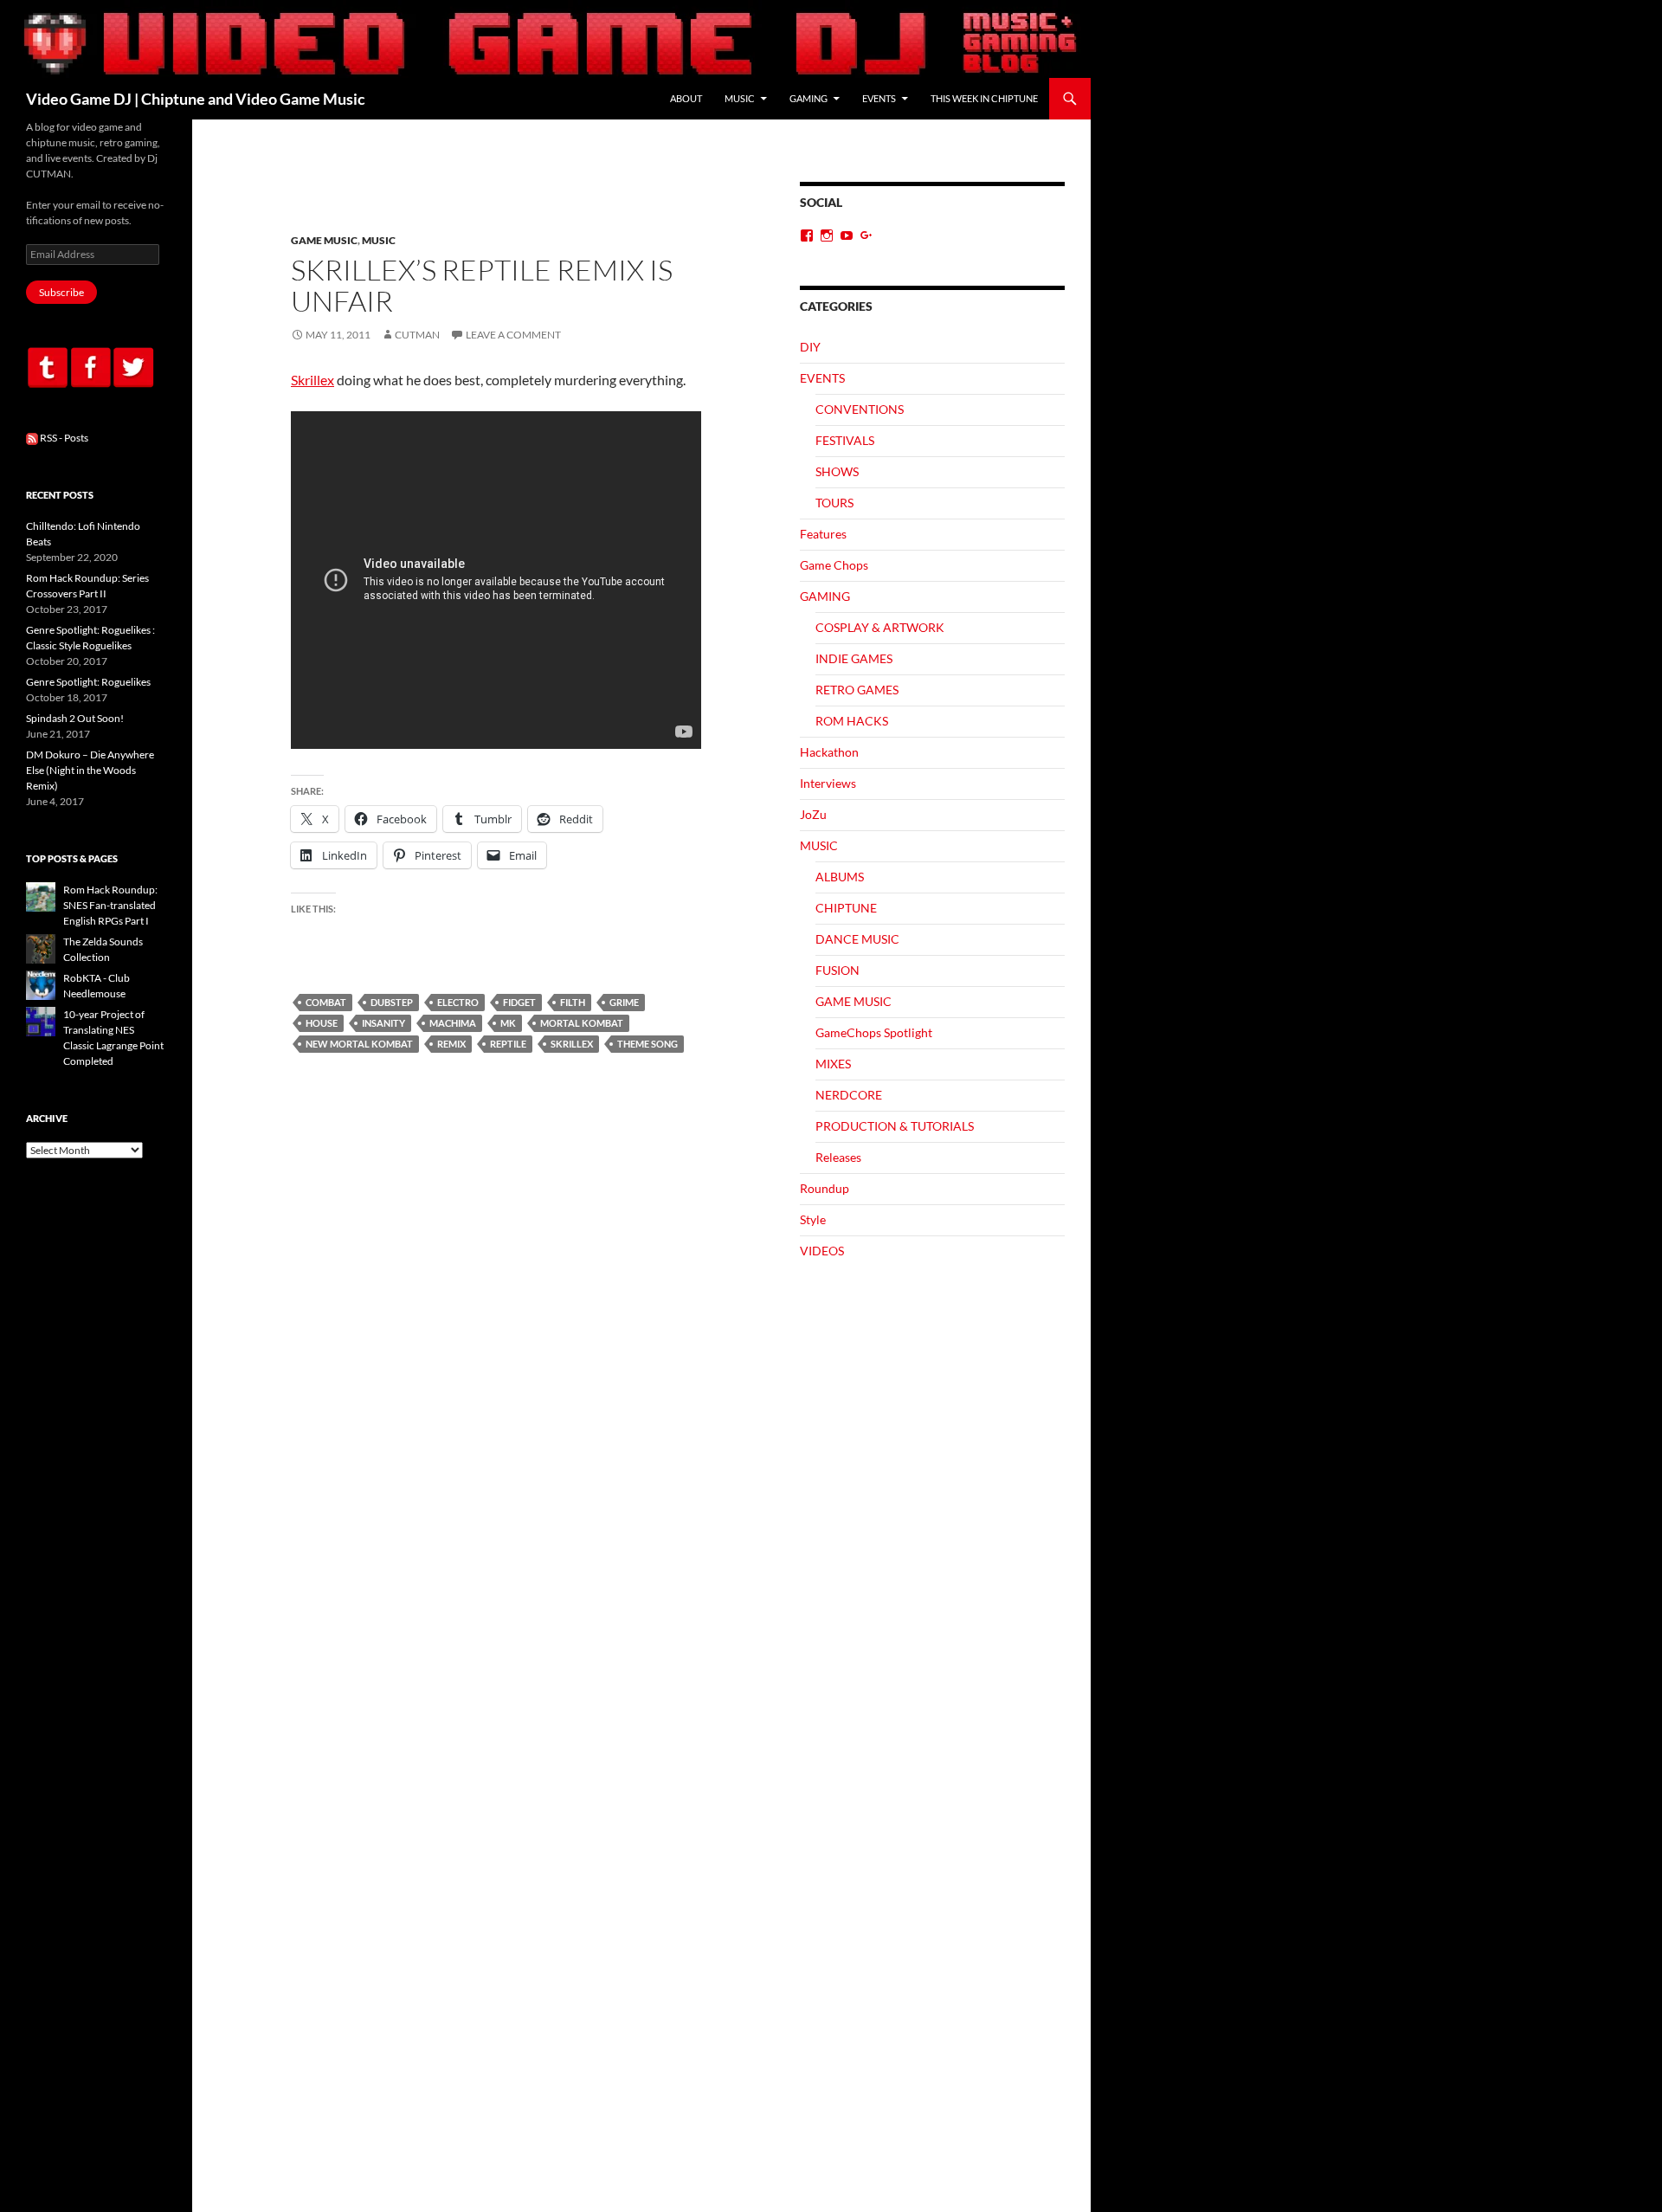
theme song (647, 1044)
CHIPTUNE (846, 908)
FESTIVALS (845, 440)
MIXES (833, 1064)
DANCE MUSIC (857, 939)
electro (458, 1002)
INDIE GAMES (854, 658)
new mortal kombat (359, 1044)
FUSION (837, 970)
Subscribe (61, 292)
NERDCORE (849, 1095)
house (322, 1023)
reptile (508, 1044)
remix (451, 1044)
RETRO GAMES (857, 690)
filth (573, 1002)
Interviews (828, 783)
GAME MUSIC (324, 240)
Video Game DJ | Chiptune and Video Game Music (196, 99)
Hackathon (829, 752)
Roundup (825, 1188)
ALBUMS (840, 877)
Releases (838, 1157)
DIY (810, 347)
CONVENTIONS (860, 409)
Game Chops (834, 565)
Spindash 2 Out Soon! (75, 718)
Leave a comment (513, 335)
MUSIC (740, 98)
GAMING (808, 98)
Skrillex (312, 380)
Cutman (417, 335)
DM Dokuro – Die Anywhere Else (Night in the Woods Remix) (90, 770)
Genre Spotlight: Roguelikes (88, 682)
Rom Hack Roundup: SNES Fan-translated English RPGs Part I (110, 905)
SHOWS (837, 471)
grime (624, 1002)
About (686, 98)
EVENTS (879, 98)
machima (453, 1023)
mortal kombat (582, 1023)
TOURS (834, 503)
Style (813, 1219)
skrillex (572, 1044)
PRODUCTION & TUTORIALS (895, 1126)
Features (823, 534)
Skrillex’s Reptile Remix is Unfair (482, 285)
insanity (383, 1023)
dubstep (392, 1002)
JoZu (813, 814)
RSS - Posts (63, 438)
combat (326, 1002)
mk (508, 1023)
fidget (519, 1002)
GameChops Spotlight (874, 1032)
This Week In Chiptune (984, 98)
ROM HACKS (852, 721)
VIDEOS (822, 1251)
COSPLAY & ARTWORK (880, 627)
